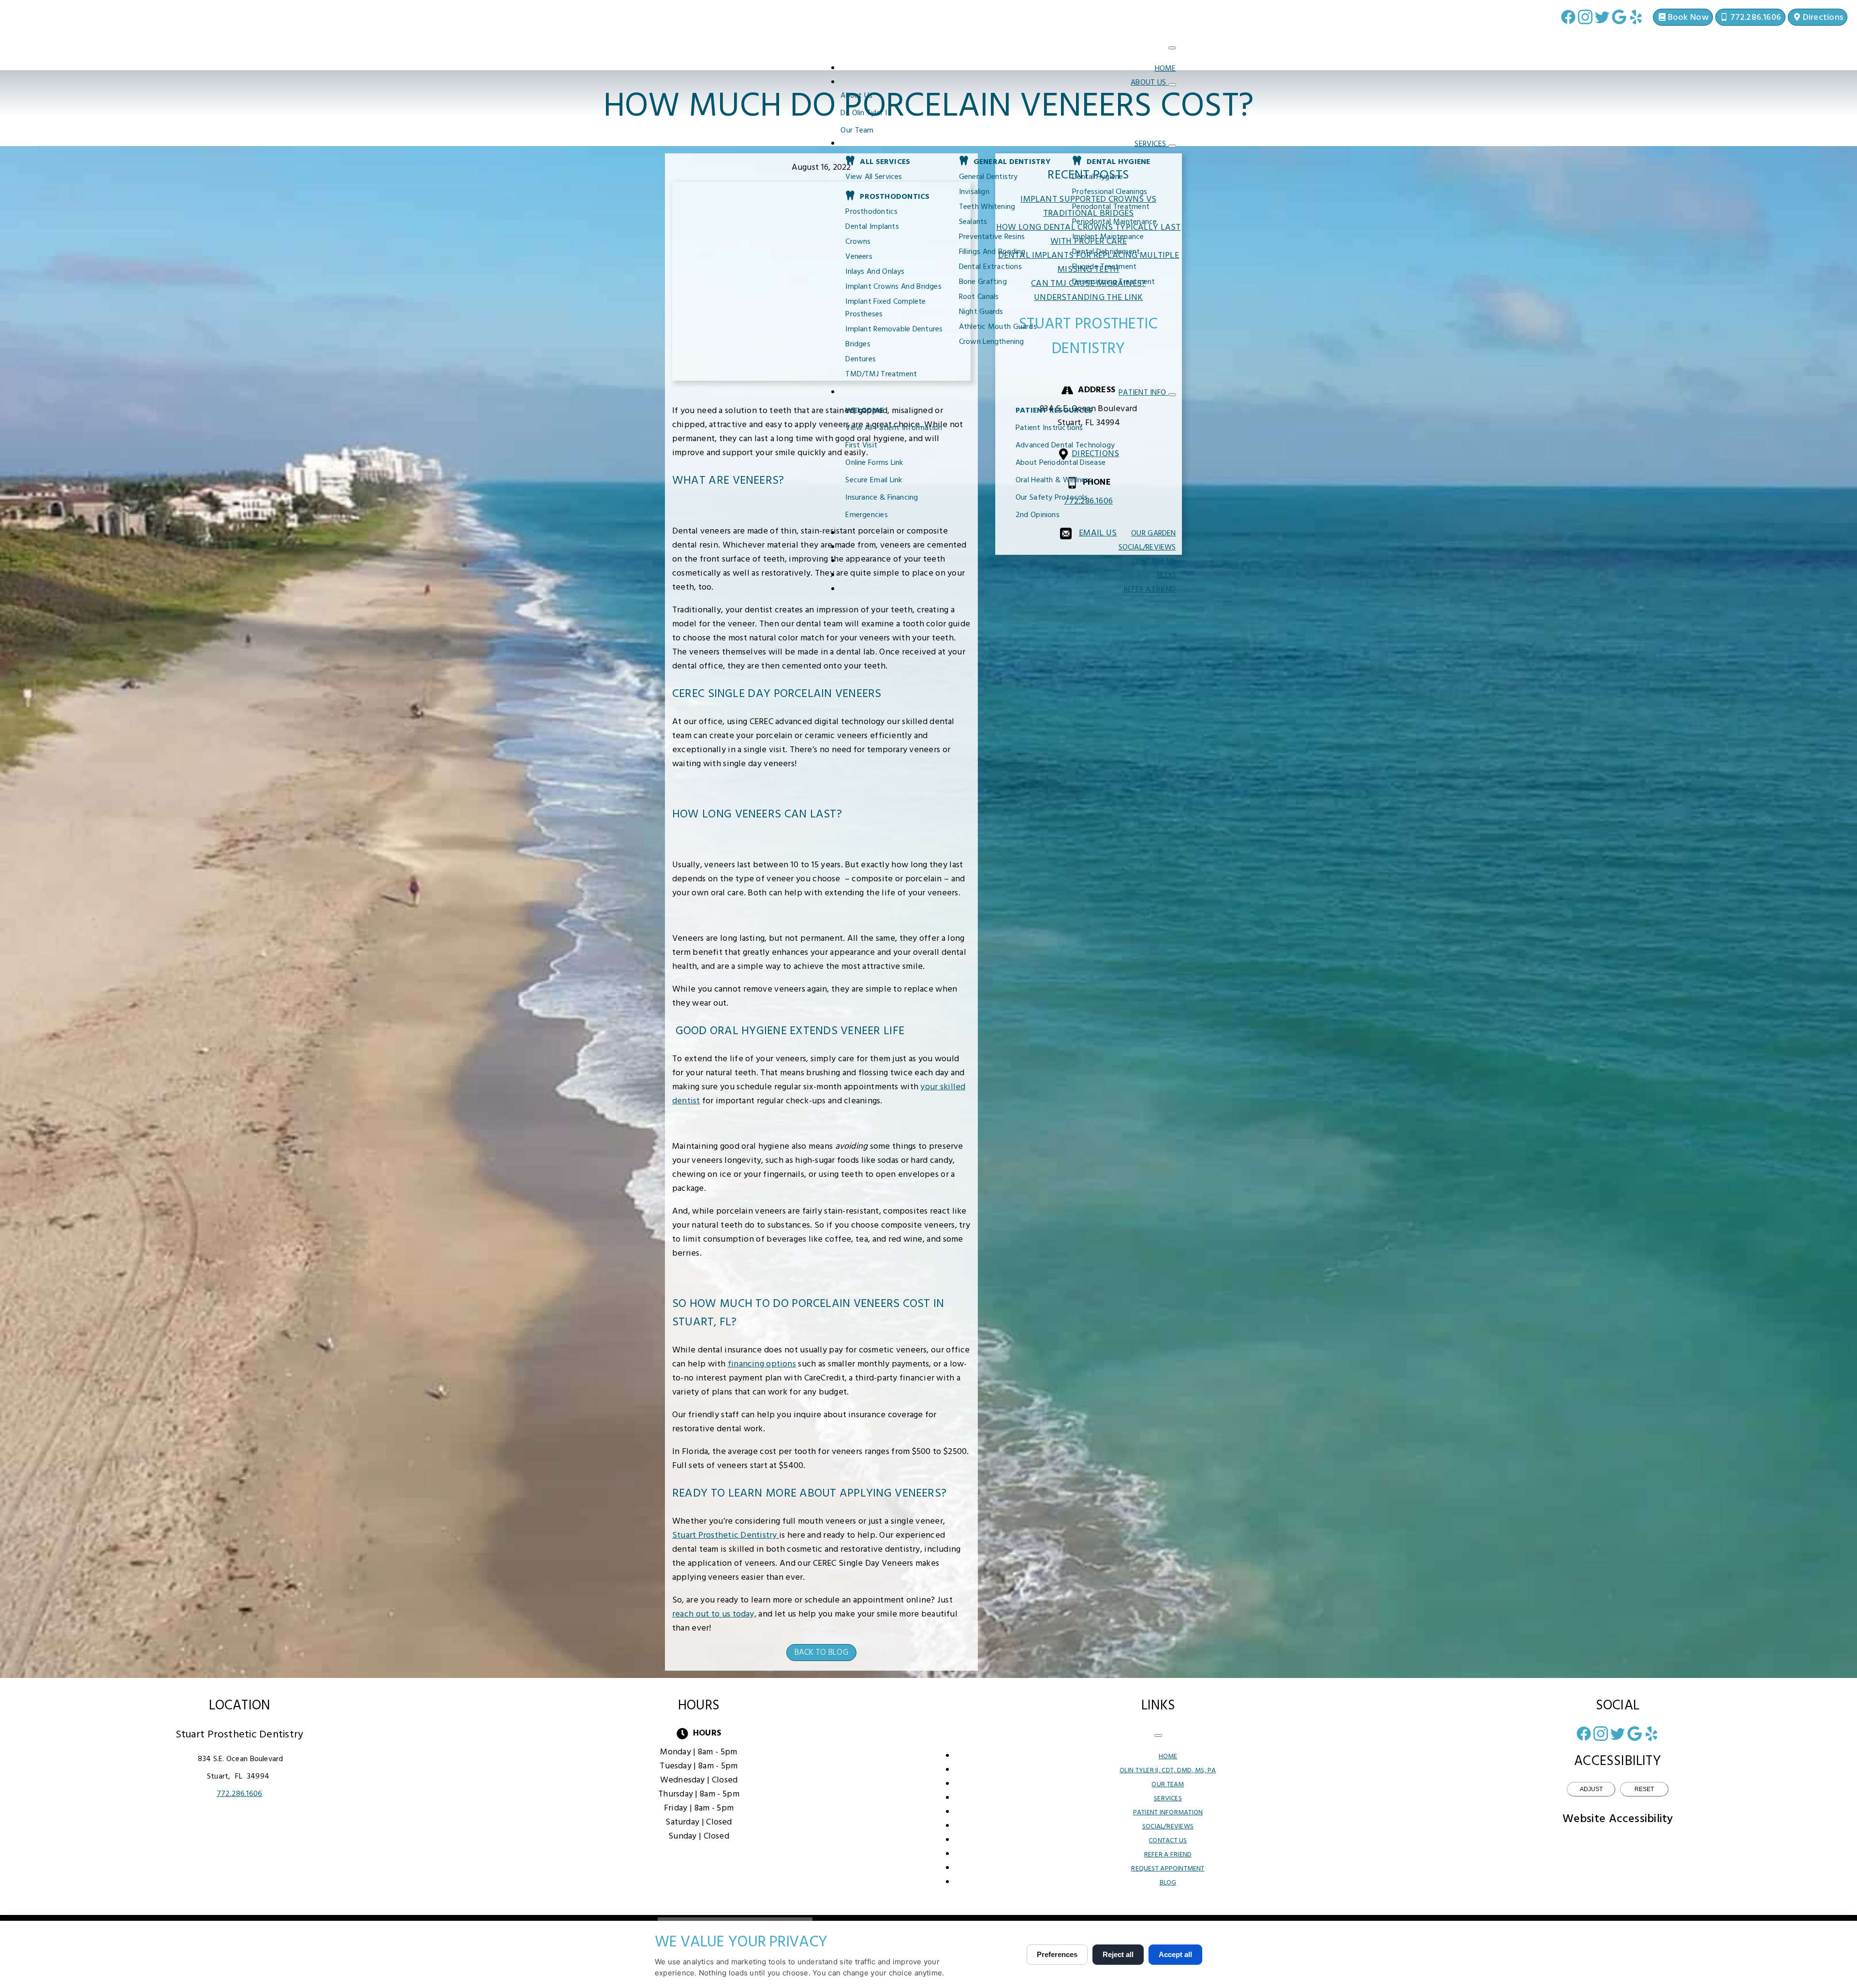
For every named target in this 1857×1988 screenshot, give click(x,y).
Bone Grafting (983, 282)
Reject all (1118, 1954)
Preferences (1057, 1954)
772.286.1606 (240, 1794)
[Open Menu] (1172, 48)
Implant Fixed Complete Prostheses (885, 308)
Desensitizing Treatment (1113, 282)
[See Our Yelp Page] (1636, 17)
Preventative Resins (992, 237)
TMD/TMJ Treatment (881, 374)
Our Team (857, 131)
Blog (1167, 576)
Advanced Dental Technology (1065, 445)
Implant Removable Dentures (894, 329)
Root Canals (979, 297)
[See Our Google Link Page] (1619, 17)
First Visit (861, 445)
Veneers (859, 257)
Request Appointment (1168, 1869)
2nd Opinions (1038, 515)
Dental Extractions (990, 267)
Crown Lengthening (992, 342)
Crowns (858, 242)
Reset (1644, 1789)
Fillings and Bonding (992, 252)
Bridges (858, 344)
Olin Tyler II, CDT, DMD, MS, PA (1168, 1771)
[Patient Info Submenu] (1172, 395)
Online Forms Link (874, 463)
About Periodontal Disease (1061, 463)
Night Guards (981, 312)
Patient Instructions (1049, 428)
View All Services (874, 177)
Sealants (973, 222)
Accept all (1175, 1954)
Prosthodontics (871, 212)
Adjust (1591, 1789)
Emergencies (866, 515)
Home (1165, 69)
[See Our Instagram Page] (1585, 17)
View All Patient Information (894, 428)
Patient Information (1168, 1813)
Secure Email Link (874, 480)
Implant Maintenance (1108, 237)
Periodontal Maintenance (1114, 222)
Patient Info (1143, 393)
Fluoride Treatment (1104, 267)
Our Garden (1153, 534)
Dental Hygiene (1098, 177)
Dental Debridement (1106, 252)
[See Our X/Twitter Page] (1602, 17)
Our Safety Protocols (1052, 498)
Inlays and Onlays (875, 272)
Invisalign (974, 192)
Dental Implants (872, 227)
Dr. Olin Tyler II (865, 113)
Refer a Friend (1150, 590)
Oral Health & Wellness (1054, 480)
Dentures (861, 359)
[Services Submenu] (1172, 146)
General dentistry (988, 177)
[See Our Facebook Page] (1568, 17)
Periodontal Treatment (1111, 207)
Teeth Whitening (987, 207)
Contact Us (1154, 562)
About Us (1150, 83)
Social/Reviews (1147, 548)
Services (1151, 144)
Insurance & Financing (882, 498)
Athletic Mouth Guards (998, 327)
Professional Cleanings (1110, 192)
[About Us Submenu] (1172, 85)
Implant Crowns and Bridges (893, 287)
